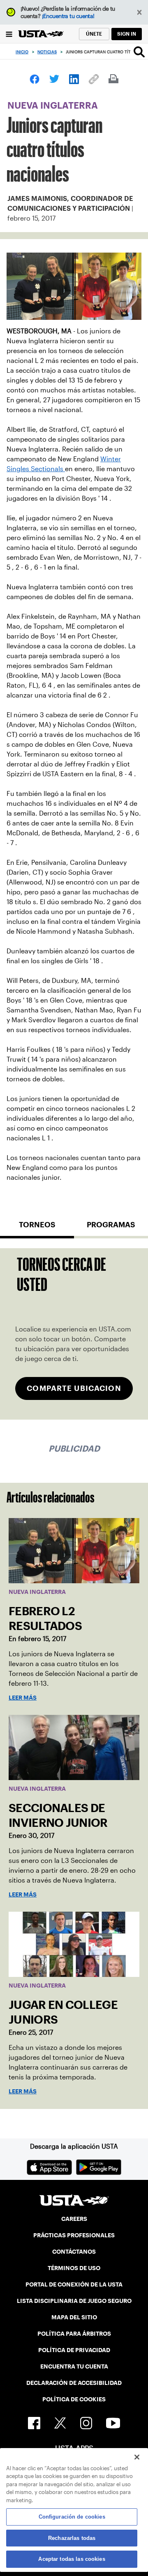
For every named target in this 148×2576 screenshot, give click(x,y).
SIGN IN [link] (127, 34)
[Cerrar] (137, 2457)
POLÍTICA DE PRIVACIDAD (74, 2350)
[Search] (139, 52)
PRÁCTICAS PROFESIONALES (74, 2235)
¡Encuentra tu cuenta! (68, 16)
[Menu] (9, 34)
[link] (35, 79)
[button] (140, 13)
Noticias (47, 52)
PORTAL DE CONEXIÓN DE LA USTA (74, 2284)
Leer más (23, 1698)
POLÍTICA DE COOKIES (74, 2399)
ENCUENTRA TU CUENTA (74, 2366)
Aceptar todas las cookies (72, 2559)
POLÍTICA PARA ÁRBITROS (74, 2334)
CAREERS (74, 2219)
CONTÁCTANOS (74, 2252)
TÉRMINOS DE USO (74, 2268)
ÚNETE (94, 34)
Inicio (22, 52)
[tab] (37, 1228)
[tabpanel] (74, 1334)
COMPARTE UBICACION (74, 1388)
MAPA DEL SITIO (74, 2317)
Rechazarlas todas (72, 2538)
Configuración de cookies (72, 2517)
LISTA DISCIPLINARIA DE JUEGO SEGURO (74, 2301)
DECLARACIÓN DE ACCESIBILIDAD (74, 2383)
